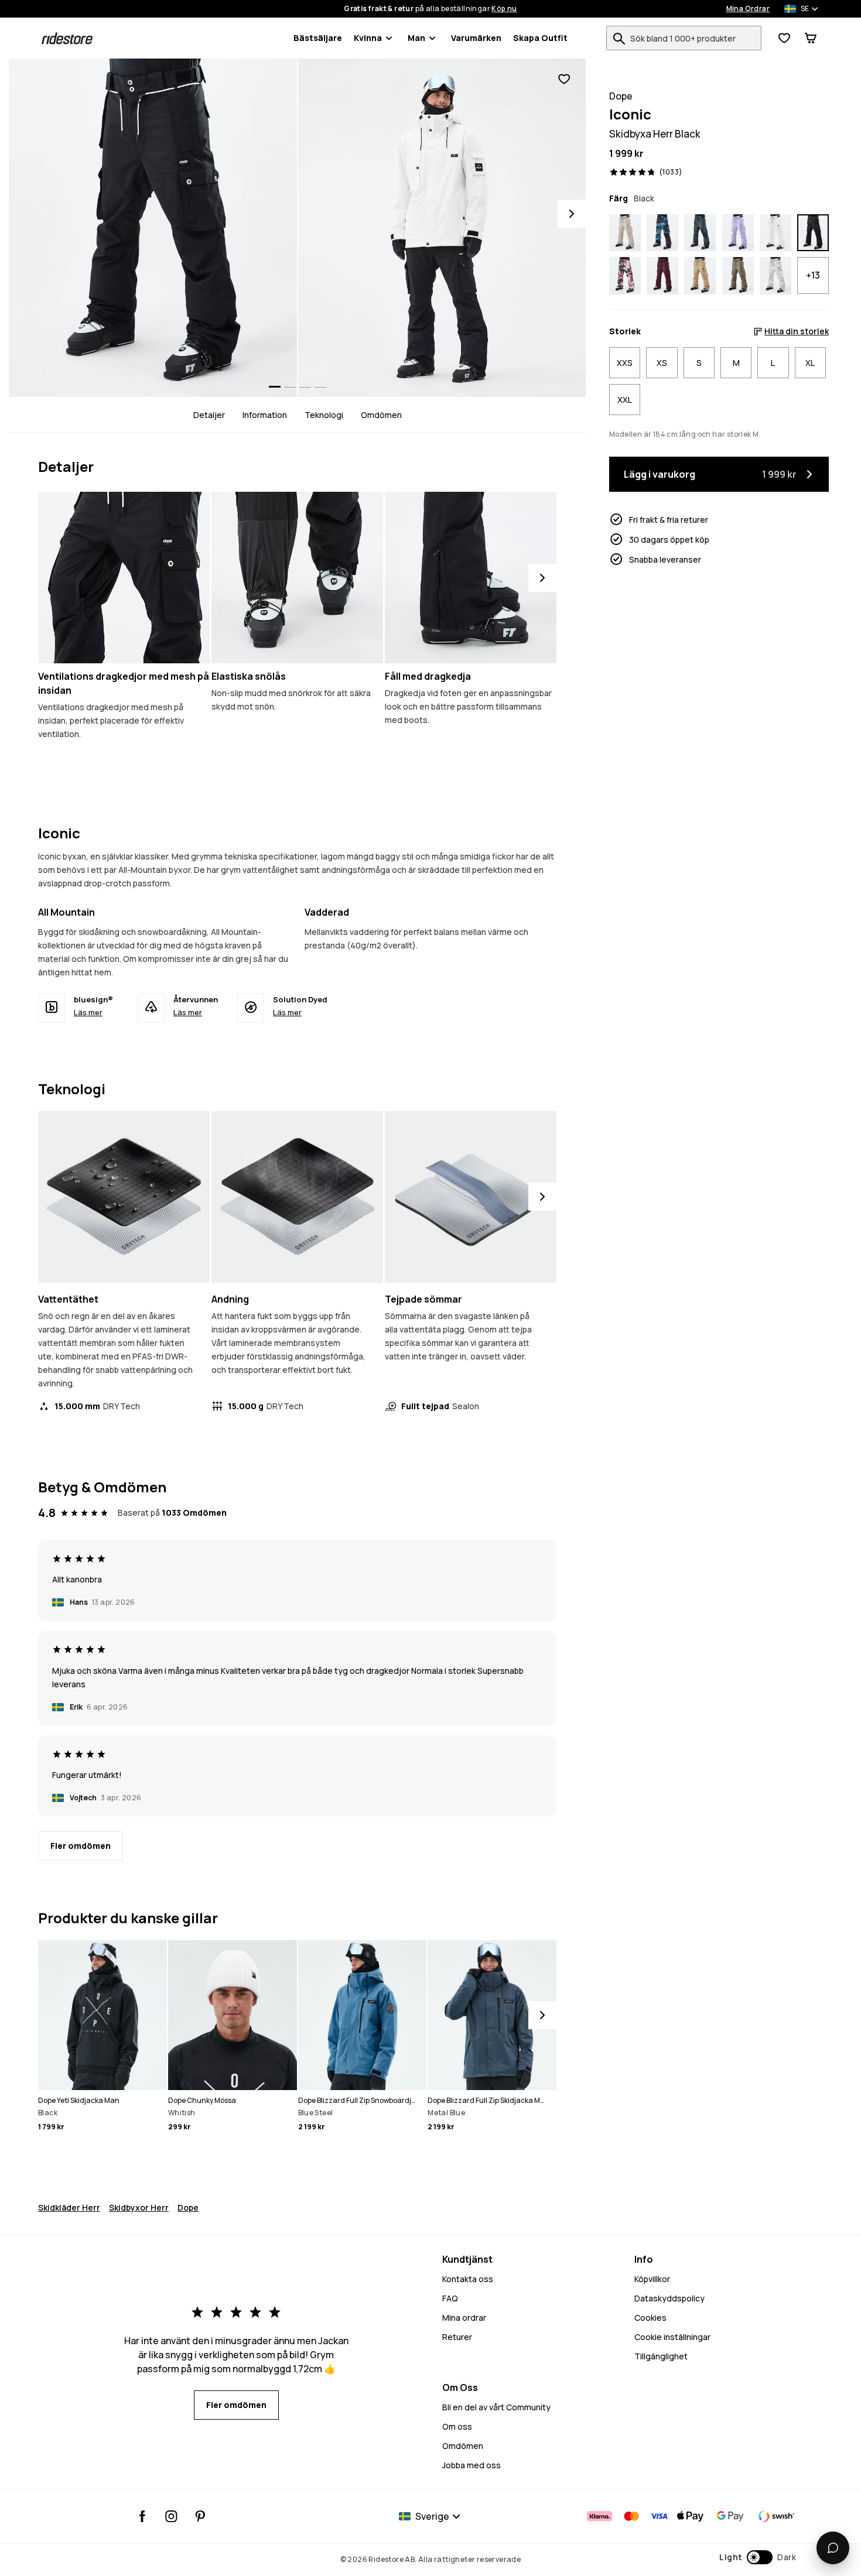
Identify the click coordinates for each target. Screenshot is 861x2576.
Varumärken (476, 38)
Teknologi (324, 415)
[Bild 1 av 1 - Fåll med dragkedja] (471, 578)
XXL (625, 400)
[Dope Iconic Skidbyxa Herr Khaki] (700, 276)
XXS (625, 363)
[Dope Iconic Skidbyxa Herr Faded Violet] (738, 233)
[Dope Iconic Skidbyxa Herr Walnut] (738, 276)
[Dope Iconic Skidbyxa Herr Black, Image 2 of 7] (442, 228)
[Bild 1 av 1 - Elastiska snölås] (297, 578)
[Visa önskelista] (784, 38)
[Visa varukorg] (811, 38)
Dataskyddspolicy (669, 2298)
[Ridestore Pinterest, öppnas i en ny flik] (200, 2516)
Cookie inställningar (672, 2337)
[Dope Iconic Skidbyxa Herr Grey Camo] (775, 276)
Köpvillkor (652, 2279)
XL (810, 363)
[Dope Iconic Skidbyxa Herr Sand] (625, 233)
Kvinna (368, 38)
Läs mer (88, 1012)
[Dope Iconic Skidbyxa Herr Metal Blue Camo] (700, 233)
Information (265, 415)
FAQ (450, 2298)
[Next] (572, 214)
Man (416, 38)
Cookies (650, 2318)
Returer (457, 2337)
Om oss (457, 2426)
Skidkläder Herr (69, 2207)
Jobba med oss (471, 2465)
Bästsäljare (318, 38)
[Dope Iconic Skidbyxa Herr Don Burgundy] (662, 276)
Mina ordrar (464, 2318)
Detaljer (209, 415)
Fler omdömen (81, 1846)
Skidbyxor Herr (139, 2207)
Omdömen (381, 415)
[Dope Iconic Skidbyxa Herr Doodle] (625, 276)
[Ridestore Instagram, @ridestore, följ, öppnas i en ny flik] (171, 2516)
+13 (813, 276)
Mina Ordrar (748, 9)
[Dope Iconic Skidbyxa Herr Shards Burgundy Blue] (662, 233)
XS (662, 363)
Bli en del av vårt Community (496, 2407)
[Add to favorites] (564, 79)
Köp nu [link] (504, 9)
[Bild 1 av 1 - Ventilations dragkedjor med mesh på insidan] (124, 578)
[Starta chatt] (833, 2548)
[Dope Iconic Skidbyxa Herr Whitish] (775, 233)
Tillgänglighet (661, 2356)
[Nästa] (542, 578)
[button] (758, 2557)
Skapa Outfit (540, 38)
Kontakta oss (468, 2279)
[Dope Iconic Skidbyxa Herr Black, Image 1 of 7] (153, 228)
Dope (188, 2207)
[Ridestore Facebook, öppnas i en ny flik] (143, 2516)
